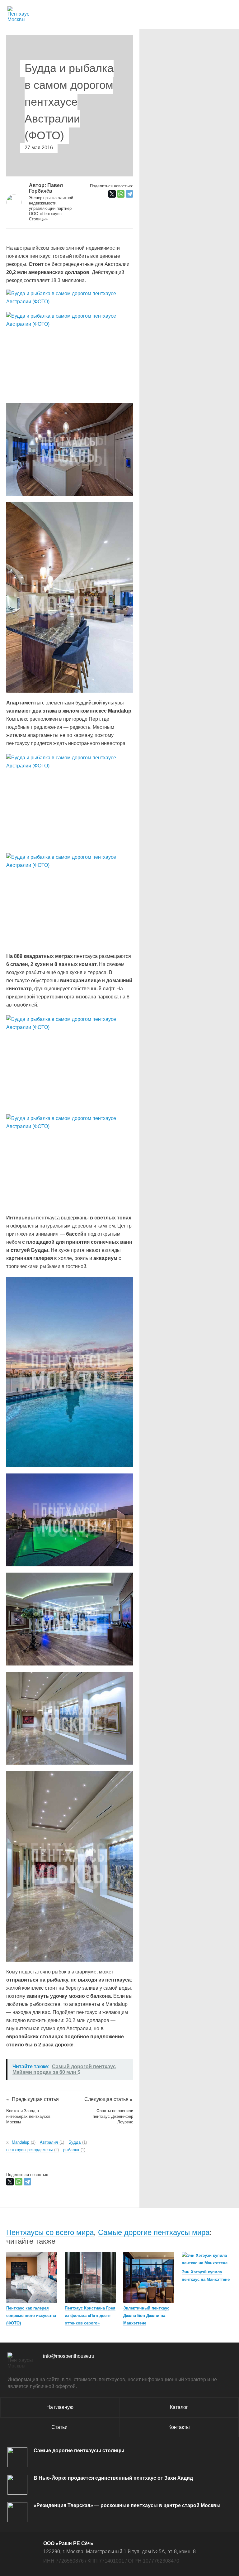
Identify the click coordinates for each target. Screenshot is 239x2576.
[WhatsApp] (121, 194)
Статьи (59, 2427)
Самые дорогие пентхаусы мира (154, 2232)
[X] (112, 194)
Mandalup (23, 2142)
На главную (60, 2407)
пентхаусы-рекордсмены (32, 2150)
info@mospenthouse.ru (69, 2356)
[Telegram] (129, 194)
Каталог (179, 2407)
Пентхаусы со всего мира (50, 2232)
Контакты (179, 2427)
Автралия (51, 2142)
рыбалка (74, 2150)
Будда (77, 2142)
